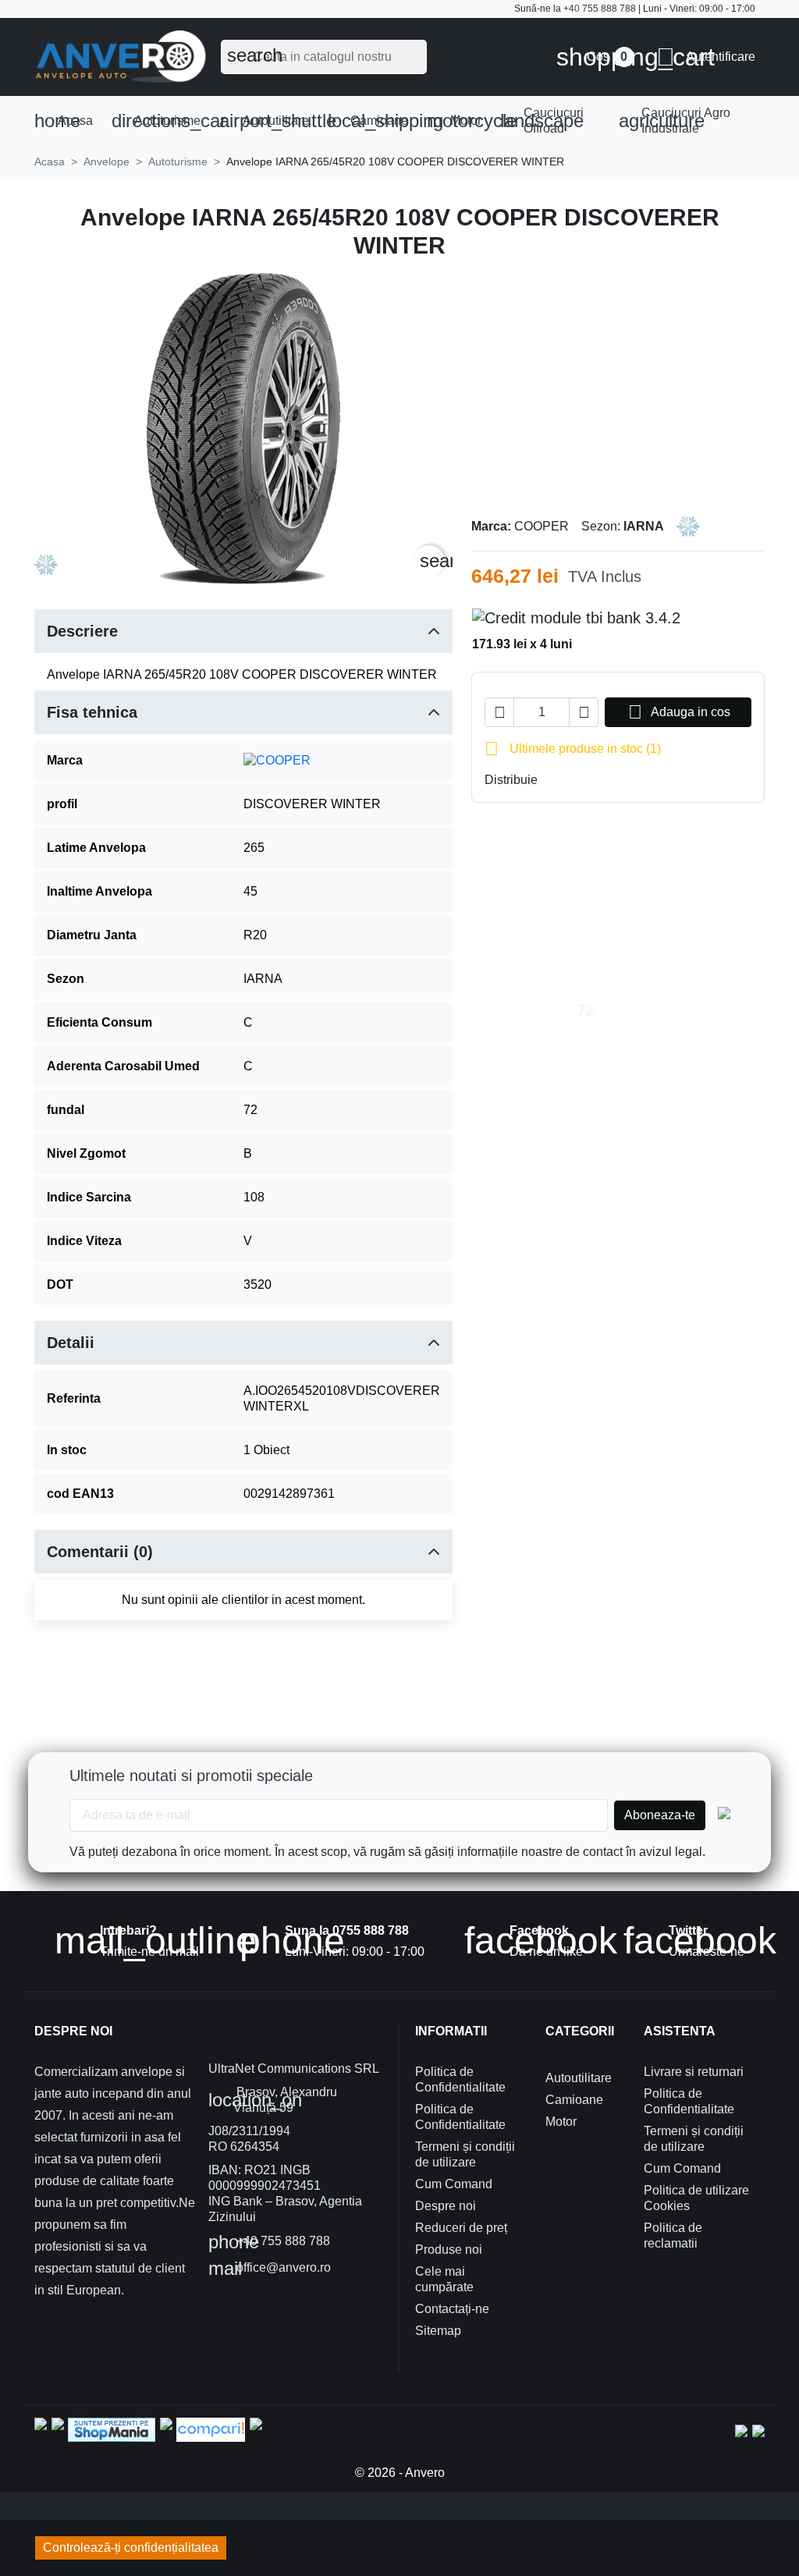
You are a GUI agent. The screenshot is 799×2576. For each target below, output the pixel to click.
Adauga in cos (679, 712)
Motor (459, 121)
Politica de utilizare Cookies (696, 2198)
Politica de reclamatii (673, 2235)
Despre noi (446, 2206)
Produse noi (449, 2250)
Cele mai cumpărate (444, 2279)
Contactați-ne (452, 2309)
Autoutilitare (269, 121)
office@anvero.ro (270, 2269)
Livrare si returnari (694, 2072)
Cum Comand (454, 2184)
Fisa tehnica (92, 712)
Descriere (82, 631)
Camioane (373, 121)
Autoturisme (161, 121)
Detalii (71, 1343)
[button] (706, 57)
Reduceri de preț (461, 2228)
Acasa (64, 121)
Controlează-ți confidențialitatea (131, 2548)
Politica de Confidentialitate (460, 2079)
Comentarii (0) (100, 1552)
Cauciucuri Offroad (542, 121)
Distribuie (553, 780)
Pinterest (603, 780)
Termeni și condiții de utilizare (465, 2154)
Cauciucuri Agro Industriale (675, 121)
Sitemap (438, 2331)
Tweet (578, 780)
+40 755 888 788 (600, 9)
